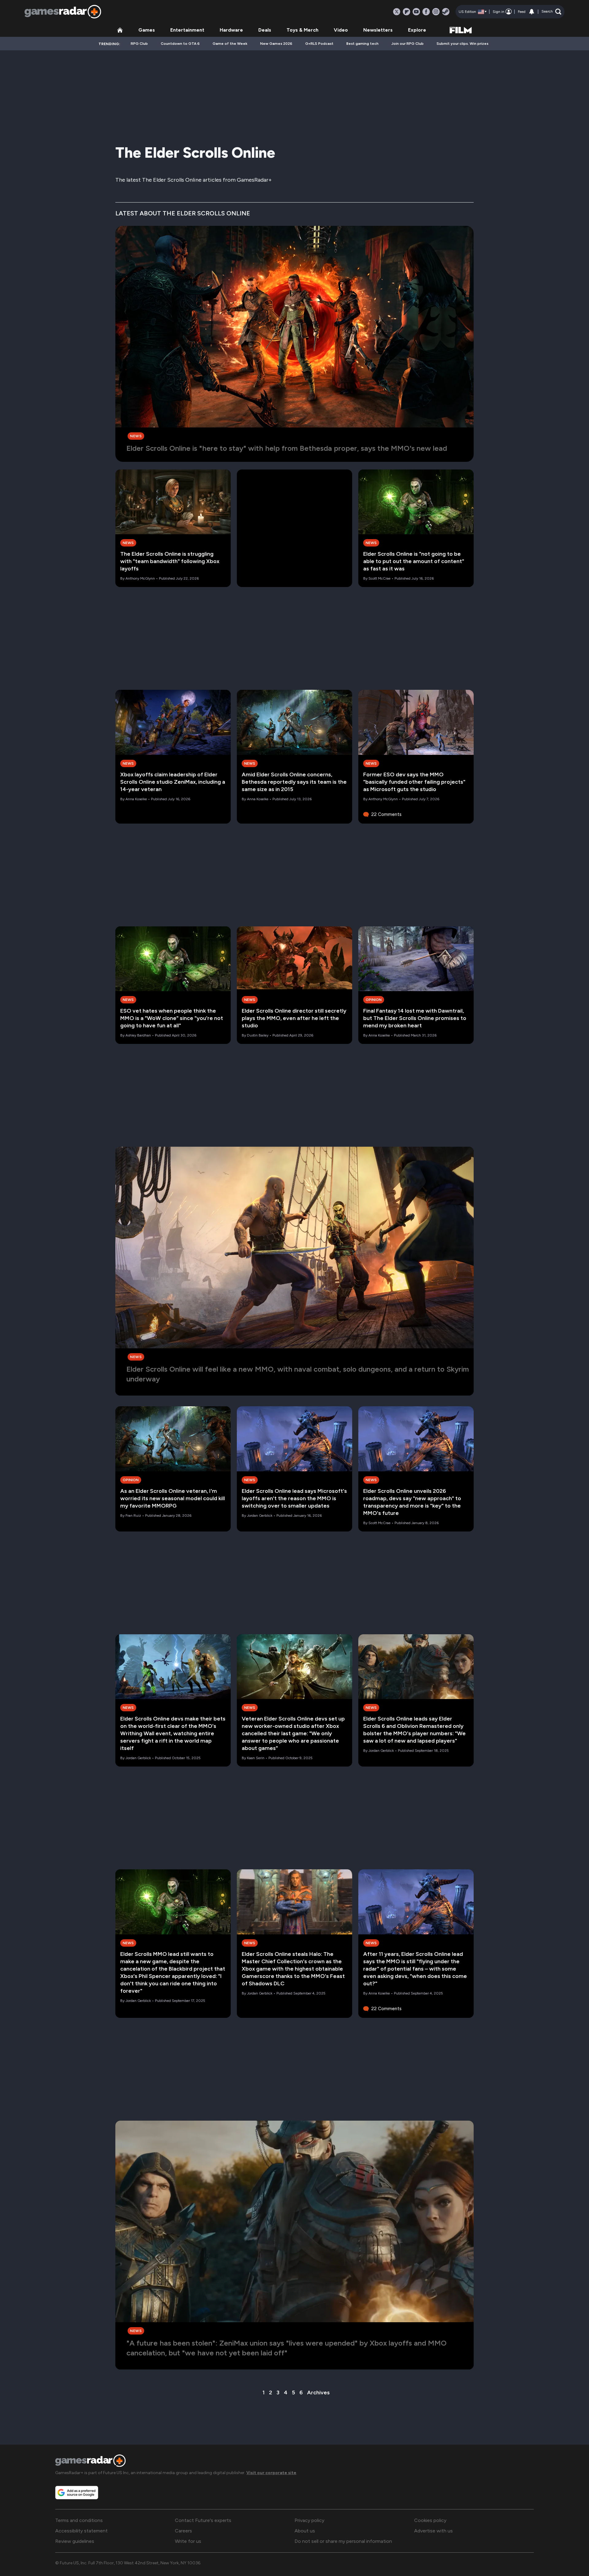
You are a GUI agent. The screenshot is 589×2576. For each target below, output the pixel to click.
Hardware (231, 30)
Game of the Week (230, 44)
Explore (417, 30)
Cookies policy (430, 2520)
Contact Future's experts (203, 2520)
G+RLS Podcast (319, 44)
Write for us (188, 2541)
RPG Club (139, 44)
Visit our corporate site (271, 2473)
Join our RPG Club (408, 44)
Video (341, 30)
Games (147, 30)
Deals (265, 30)
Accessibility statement (81, 2531)
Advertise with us (433, 2531)
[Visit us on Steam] (446, 12)
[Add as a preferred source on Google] (77, 2493)
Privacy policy (309, 2520)
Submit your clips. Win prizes (462, 44)
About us (305, 2531)
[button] (551, 12)
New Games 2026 (276, 44)
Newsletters (378, 30)
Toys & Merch (302, 30)
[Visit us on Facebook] (426, 12)
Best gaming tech (362, 44)
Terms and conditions (79, 2520)
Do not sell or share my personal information (343, 2541)
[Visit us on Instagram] (436, 12)
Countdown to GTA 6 (180, 44)
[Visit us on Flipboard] (406, 12)
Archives (318, 2393)
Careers (183, 2531)
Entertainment (187, 30)
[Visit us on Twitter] (397, 12)
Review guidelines (75, 2541)
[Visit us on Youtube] (416, 12)
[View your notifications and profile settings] (532, 12)
